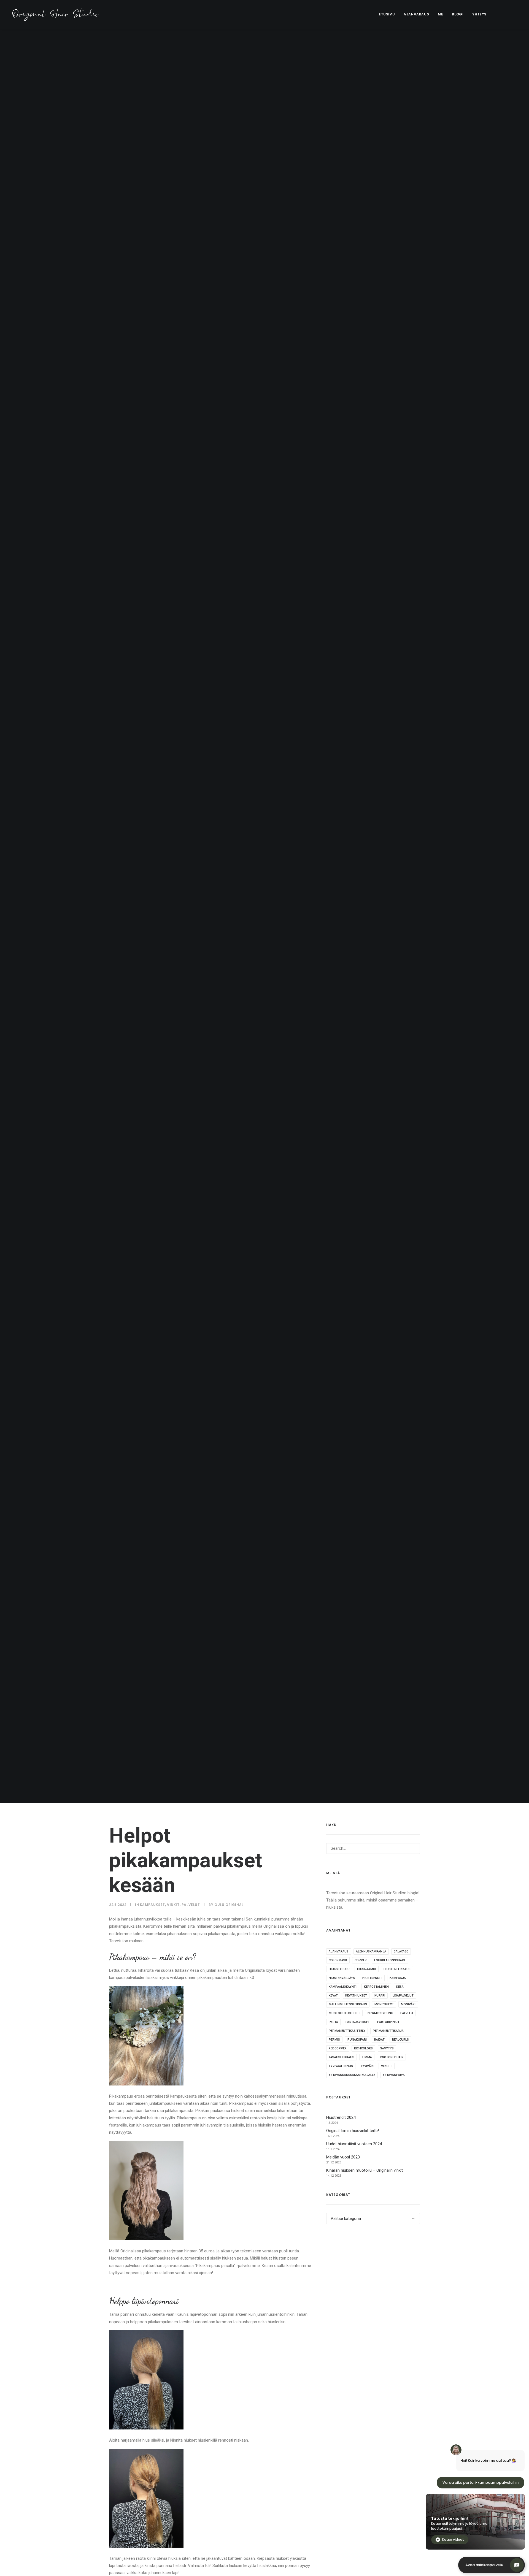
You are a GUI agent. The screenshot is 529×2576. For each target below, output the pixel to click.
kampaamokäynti (343, 1987)
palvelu (407, 2013)
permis (334, 2040)
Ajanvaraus (416, 14)
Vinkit (173, 1905)
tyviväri (367, 2066)
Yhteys (479, 14)
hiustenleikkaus (397, 1969)
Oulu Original (229, 1905)
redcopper (338, 2048)
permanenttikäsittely (347, 2031)
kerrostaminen (376, 1987)
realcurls (400, 2040)
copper (361, 1960)
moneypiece (384, 2004)
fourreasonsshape (390, 1960)
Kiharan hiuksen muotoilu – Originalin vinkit (365, 2170)
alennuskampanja (371, 1951)
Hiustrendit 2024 (341, 2117)
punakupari (357, 2040)
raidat (379, 2040)
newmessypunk (380, 2013)
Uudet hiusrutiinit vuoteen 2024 (354, 2144)
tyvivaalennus (341, 2066)
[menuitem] (387, 14)
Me (440, 14)
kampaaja (398, 1978)
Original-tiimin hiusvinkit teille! (353, 2131)
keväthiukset (356, 1996)
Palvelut (191, 1905)
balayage (401, 1951)
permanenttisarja (388, 2031)
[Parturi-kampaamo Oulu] (56, 14)
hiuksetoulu (339, 1969)
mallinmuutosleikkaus (348, 2004)
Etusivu (387, 14)
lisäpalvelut (403, 1996)
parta (333, 2022)
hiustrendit (372, 1978)
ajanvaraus (339, 1951)
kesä (400, 1987)
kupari (380, 1996)
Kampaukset (153, 1905)
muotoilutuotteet (344, 2013)
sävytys (387, 2048)
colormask (338, 1960)
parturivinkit (388, 2022)
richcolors (363, 2048)
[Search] (373, 1848)
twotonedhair (391, 2057)
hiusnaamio (367, 1969)
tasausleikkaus (342, 2057)
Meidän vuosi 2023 (343, 2157)
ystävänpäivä (394, 2075)
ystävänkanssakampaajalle (352, 2075)
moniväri (408, 2004)
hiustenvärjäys (342, 1978)
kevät (333, 1996)
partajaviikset (358, 2022)
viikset (387, 2066)
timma (367, 2057)
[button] (500, 14)
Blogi (458, 14)
